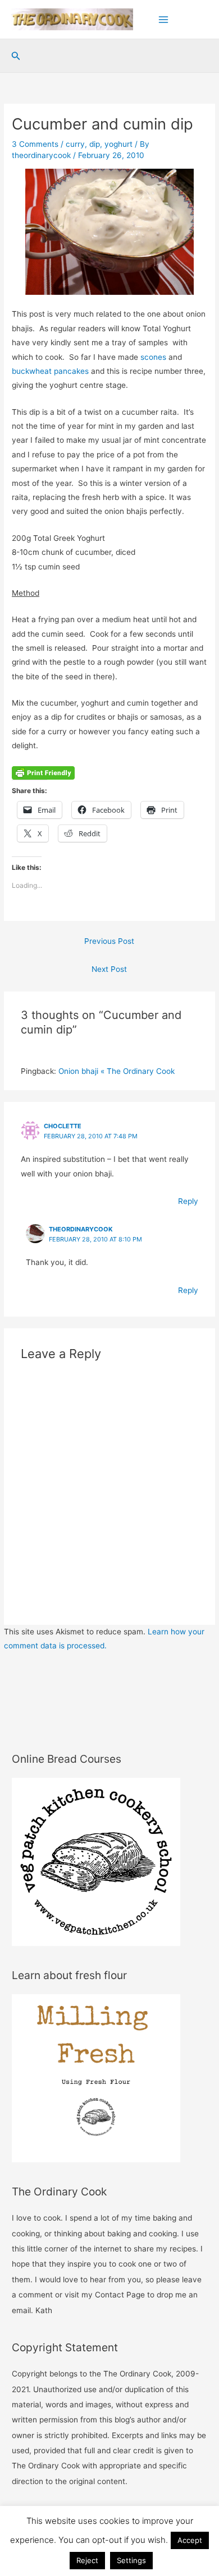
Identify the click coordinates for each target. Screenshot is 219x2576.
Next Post (109, 969)
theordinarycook (81, 1229)
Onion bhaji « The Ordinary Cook (117, 1071)
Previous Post (109, 941)
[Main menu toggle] (164, 19)
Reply (188, 1201)
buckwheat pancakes (50, 371)
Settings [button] (131, 2560)
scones (153, 357)
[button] (16, 56)
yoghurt (118, 144)
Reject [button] (87, 2560)
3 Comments (35, 144)
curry (75, 144)
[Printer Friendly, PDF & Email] (43, 772)
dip (95, 144)
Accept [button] (190, 2540)
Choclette (63, 1126)
